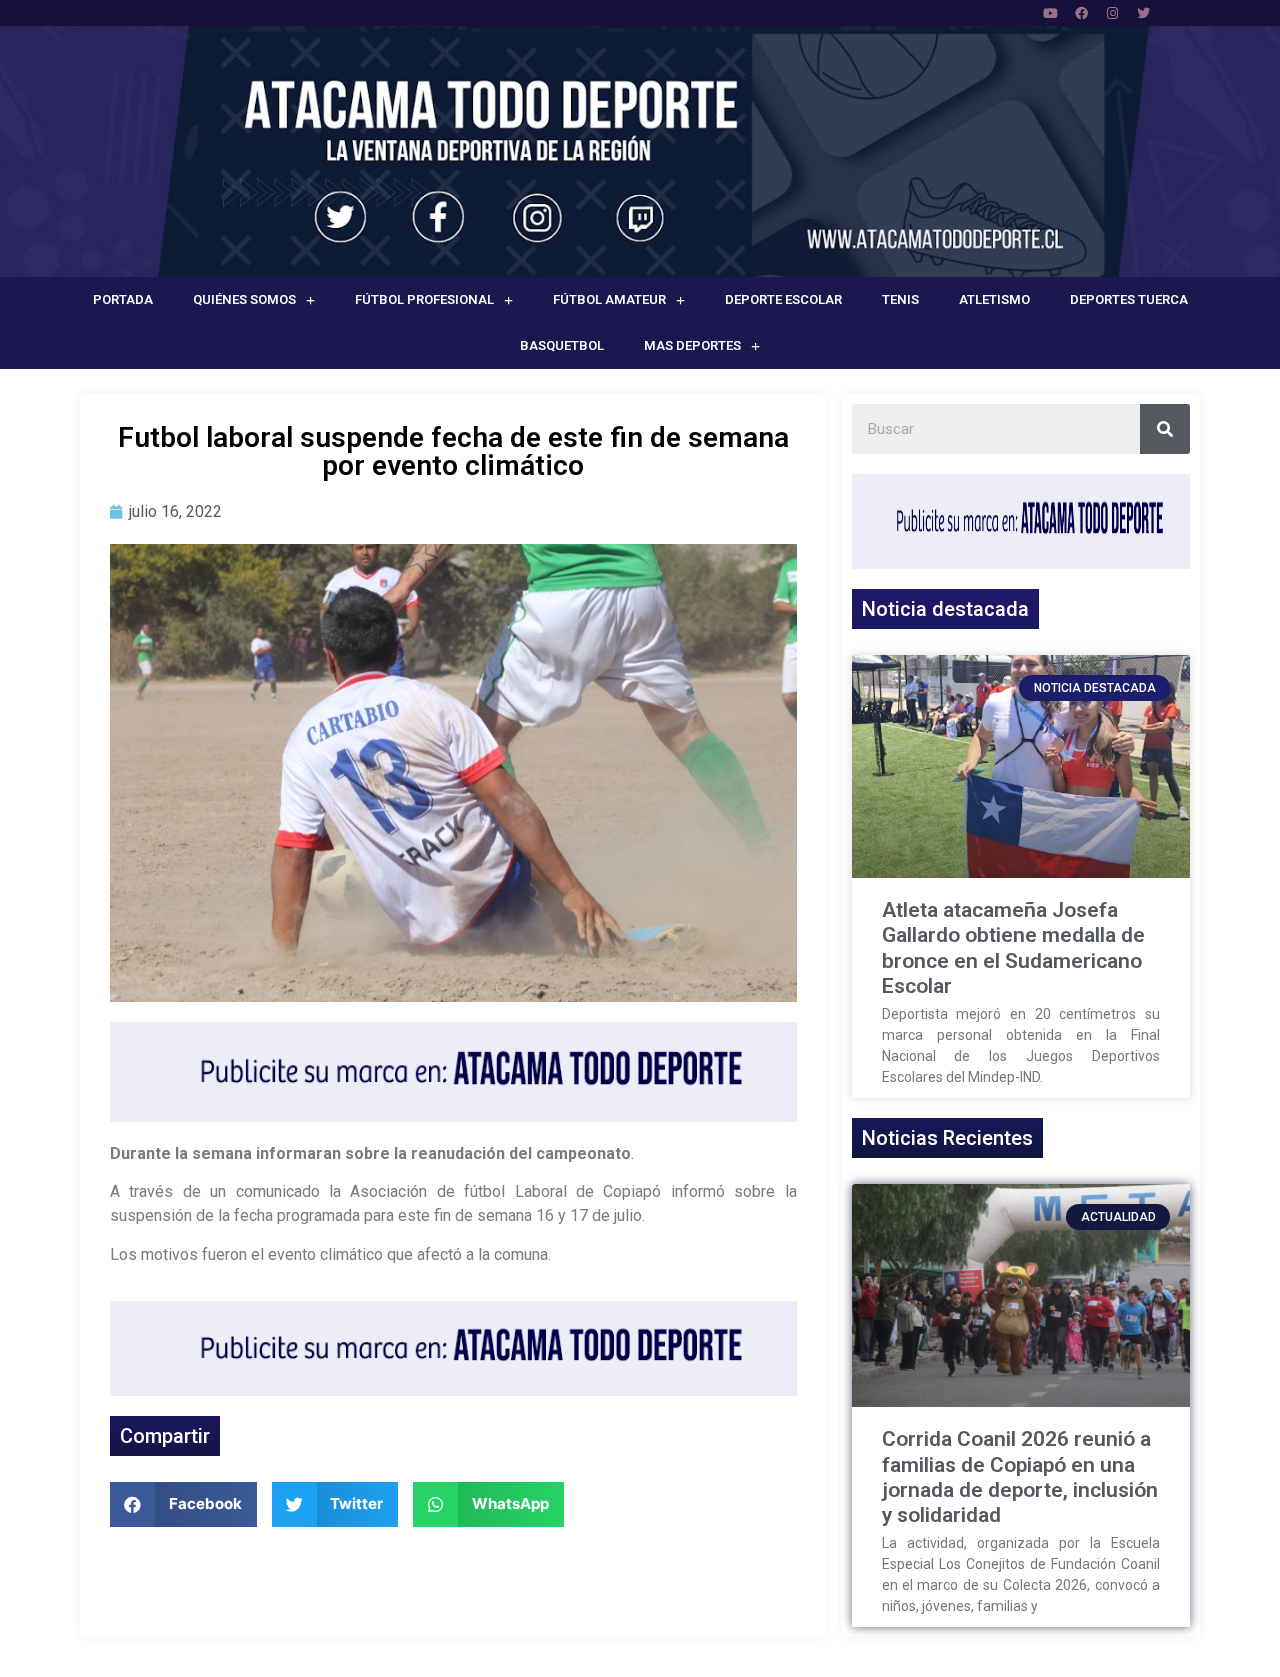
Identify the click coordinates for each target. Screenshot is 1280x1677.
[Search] (1165, 429)
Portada (123, 299)
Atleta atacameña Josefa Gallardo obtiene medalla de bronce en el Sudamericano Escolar (1013, 948)
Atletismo (994, 299)
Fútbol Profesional (424, 299)
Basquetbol (562, 345)
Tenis (900, 299)
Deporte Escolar (783, 299)
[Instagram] (1112, 13)
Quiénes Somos (244, 299)
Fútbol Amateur (609, 299)
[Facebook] (1081, 13)
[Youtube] (1050, 13)
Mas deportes (692, 345)
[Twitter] (1143, 13)
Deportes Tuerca (1129, 299)
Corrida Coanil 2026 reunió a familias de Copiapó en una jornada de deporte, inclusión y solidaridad (1020, 1477)
